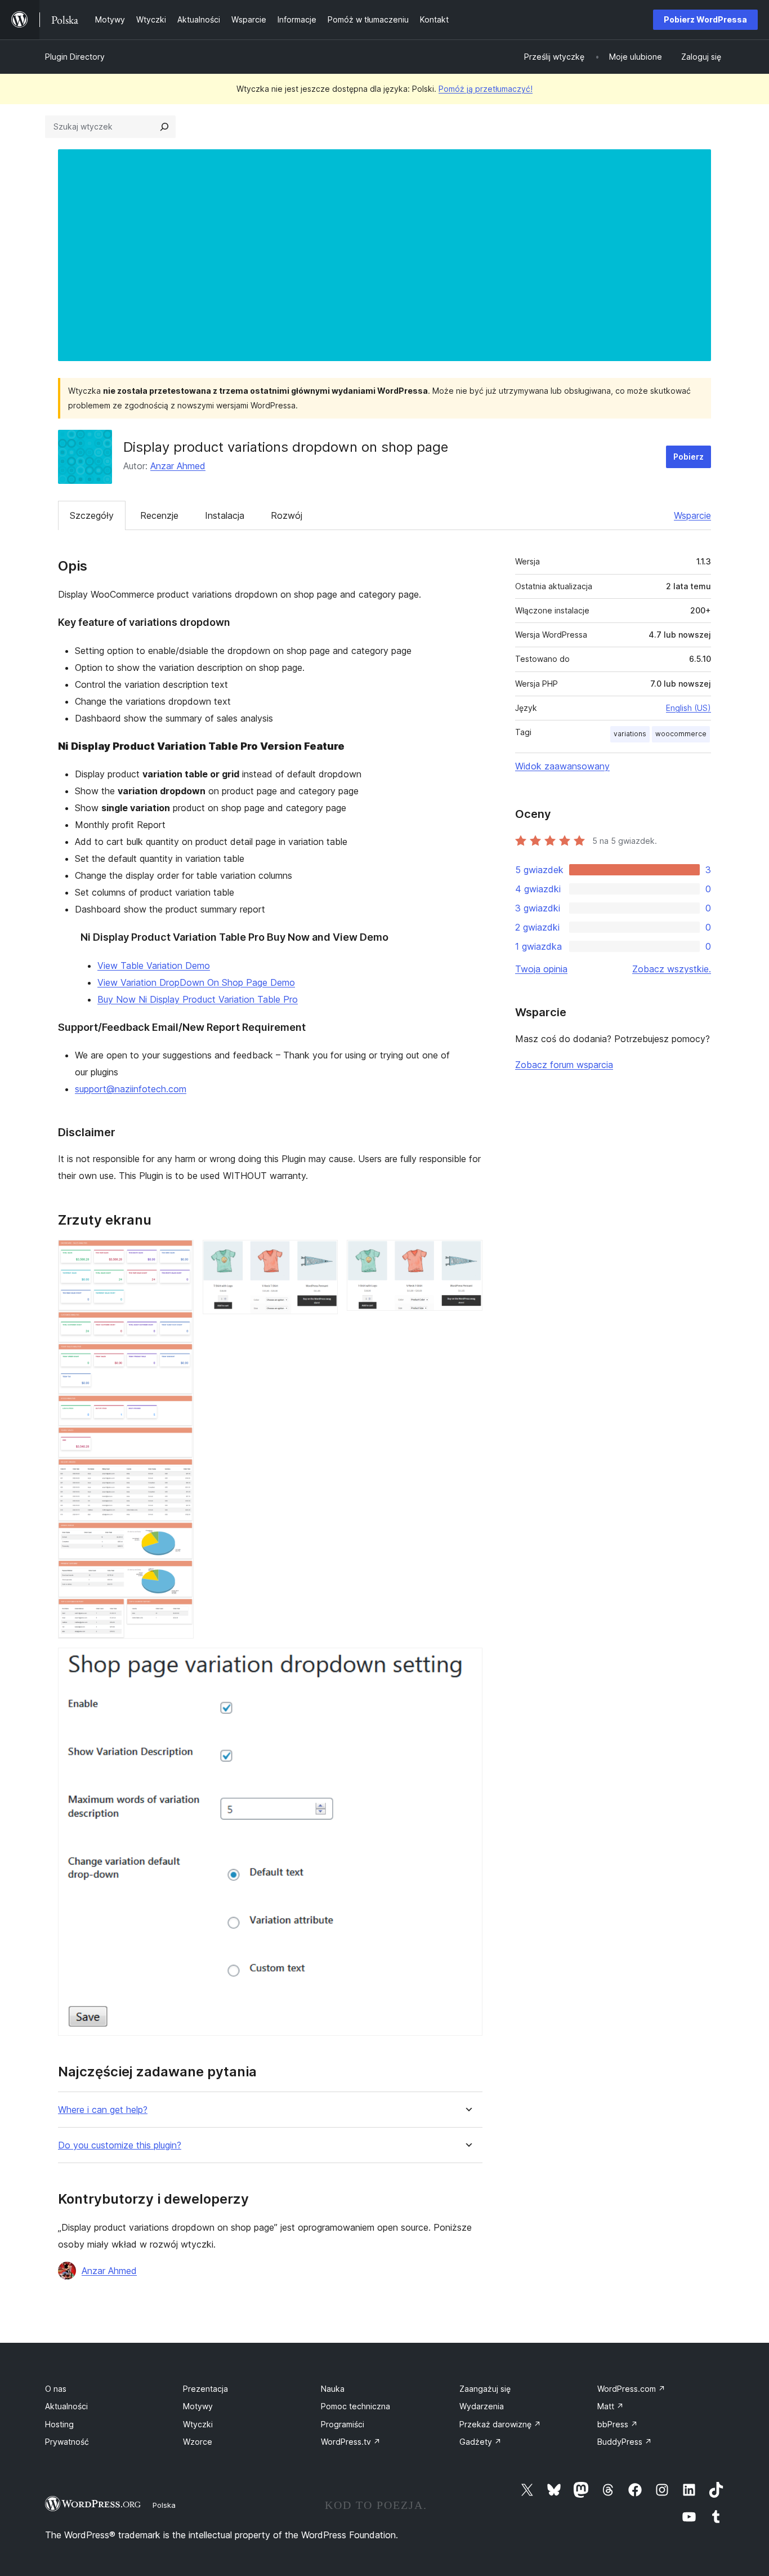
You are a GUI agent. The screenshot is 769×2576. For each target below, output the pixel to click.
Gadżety (480, 2442)
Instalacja (225, 515)
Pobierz (688, 457)
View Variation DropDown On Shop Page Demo (196, 982)
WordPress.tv (351, 2442)
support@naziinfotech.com (131, 1089)
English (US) (688, 708)
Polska (164, 2505)
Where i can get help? (103, 2110)
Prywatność (67, 2442)
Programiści (343, 2424)
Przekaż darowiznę (500, 2424)
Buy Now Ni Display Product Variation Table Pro (198, 999)
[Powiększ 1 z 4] (178, 1255)
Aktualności (66, 2406)
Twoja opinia (541, 969)
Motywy (198, 2406)
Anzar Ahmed (178, 466)
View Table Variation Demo (154, 966)
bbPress (618, 2424)
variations (630, 734)
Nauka (333, 2389)
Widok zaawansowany (562, 766)
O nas (56, 2389)
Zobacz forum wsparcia (564, 1065)
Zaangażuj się (485, 2389)
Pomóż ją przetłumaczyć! (486, 89)
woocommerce (681, 734)
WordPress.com (631, 2389)
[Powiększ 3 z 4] (467, 1255)
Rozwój (287, 515)
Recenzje (159, 515)
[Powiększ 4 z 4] (467, 1663)
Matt (611, 2406)
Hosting (59, 2424)
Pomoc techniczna (356, 2406)
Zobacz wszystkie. (672, 969)
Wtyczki (198, 2424)
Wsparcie (692, 515)
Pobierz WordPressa (705, 19)
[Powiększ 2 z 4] (323, 1255)
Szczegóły (92, 515)
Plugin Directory (75, 57)
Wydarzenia (482, 2406)
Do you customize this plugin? (120, 2145)
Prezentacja (205, 2389)
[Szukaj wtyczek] (164, 127)
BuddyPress (625, 2442)
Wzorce (198, 2442)
